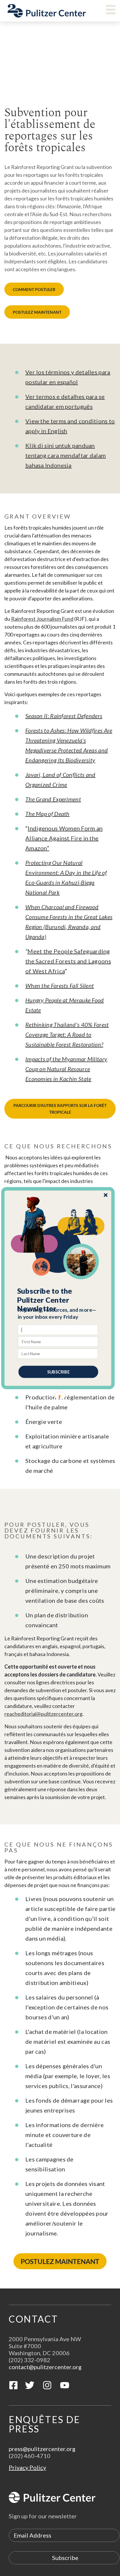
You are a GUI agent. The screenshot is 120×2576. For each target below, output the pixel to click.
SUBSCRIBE (58, 1372)
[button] (58, 1300)
